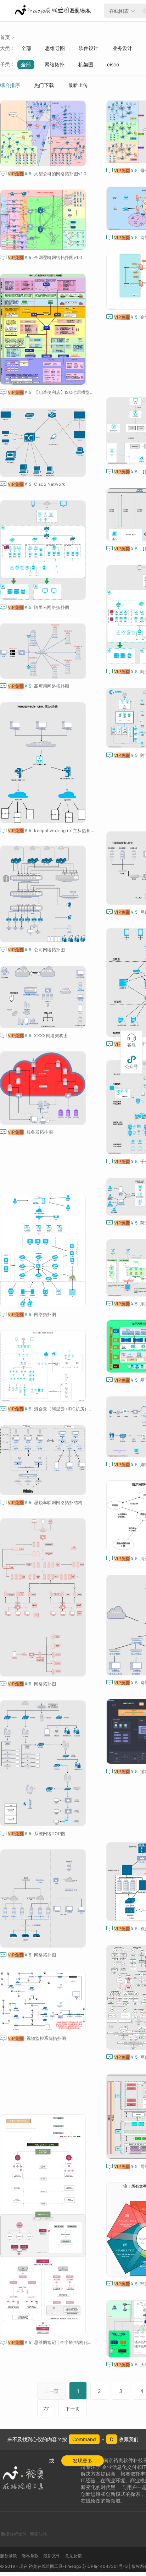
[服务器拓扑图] (44, 1088)
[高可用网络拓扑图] (44, 651)
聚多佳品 (38, 2534)
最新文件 (52, 2556)
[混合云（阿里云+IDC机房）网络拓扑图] (44, 1366)
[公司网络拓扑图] (44, 894)
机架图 (86, 64)
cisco (113, 64)
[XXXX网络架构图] (44, 997)
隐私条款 (30, 2556)
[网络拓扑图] (44, 1251)
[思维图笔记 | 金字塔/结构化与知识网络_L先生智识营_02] (44, 2225)
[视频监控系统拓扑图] (44, 2001)
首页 (5, 37)
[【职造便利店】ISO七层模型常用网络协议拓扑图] (44, 329)
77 (46, 2409)
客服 (131, 1041)
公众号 (131, 1062)
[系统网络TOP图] (44, 1763)
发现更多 (83, 2461)
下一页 (73, 2409)
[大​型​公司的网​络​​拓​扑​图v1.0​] (44, 133)
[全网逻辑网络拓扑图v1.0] (44, 220)
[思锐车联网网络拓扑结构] (44, 1460)
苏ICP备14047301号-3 (105, 2566)
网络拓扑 (55, 64)
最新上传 (78, 85)
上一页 (52, 2391)
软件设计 (89, 48)
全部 (26, 48)
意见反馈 (73, 2556)
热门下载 (44, 85)
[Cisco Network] (44, 443)
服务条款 (9, 2556)
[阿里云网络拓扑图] (44, 550)
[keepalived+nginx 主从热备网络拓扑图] (44, 763)
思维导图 (55, 48)
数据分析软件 (14, 2534)
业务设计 (122, 48)
